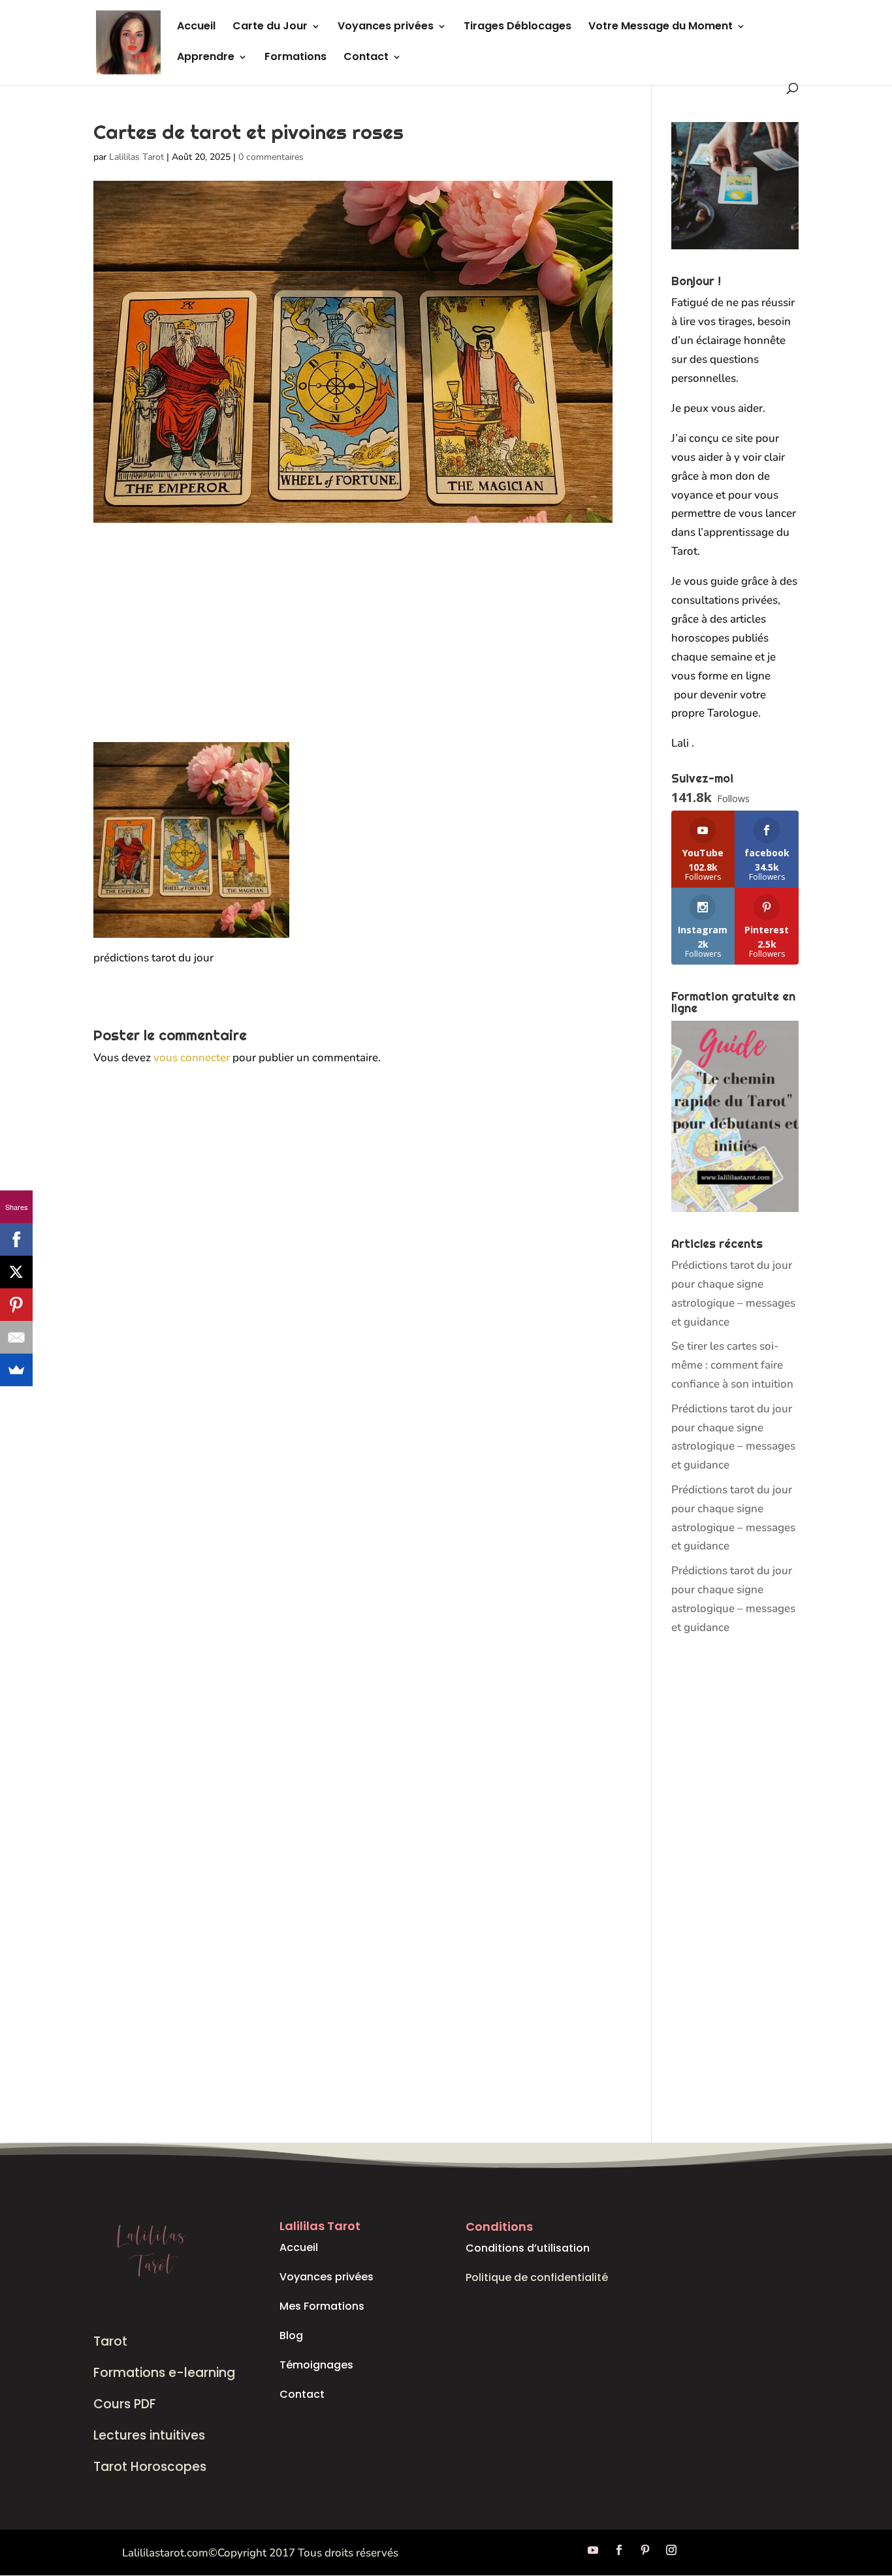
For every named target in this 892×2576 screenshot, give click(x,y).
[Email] (16, 1337)
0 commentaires (271, 157)
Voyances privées (386, 27)
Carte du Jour (270, 27)
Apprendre (206, 58)
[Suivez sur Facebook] (619, 2550)
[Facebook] (16, 1239)
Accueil (196, 27)
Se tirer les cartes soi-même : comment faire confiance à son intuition (732, 1365)
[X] (16, 1272)
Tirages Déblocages (518, 27)
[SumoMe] (16, 1370)
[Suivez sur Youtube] (593, 2550)
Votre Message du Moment (661, 27)
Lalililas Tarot (136, 157)
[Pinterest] (16, 1305)
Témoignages (316, 2365)
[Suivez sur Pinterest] (645, 2550)
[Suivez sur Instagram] (671, 2550)
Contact (366, 58)
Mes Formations (322, 2306)
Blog (291, 2335)
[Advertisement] (353, 645)
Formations (295, 58)
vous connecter (192, 1058)
